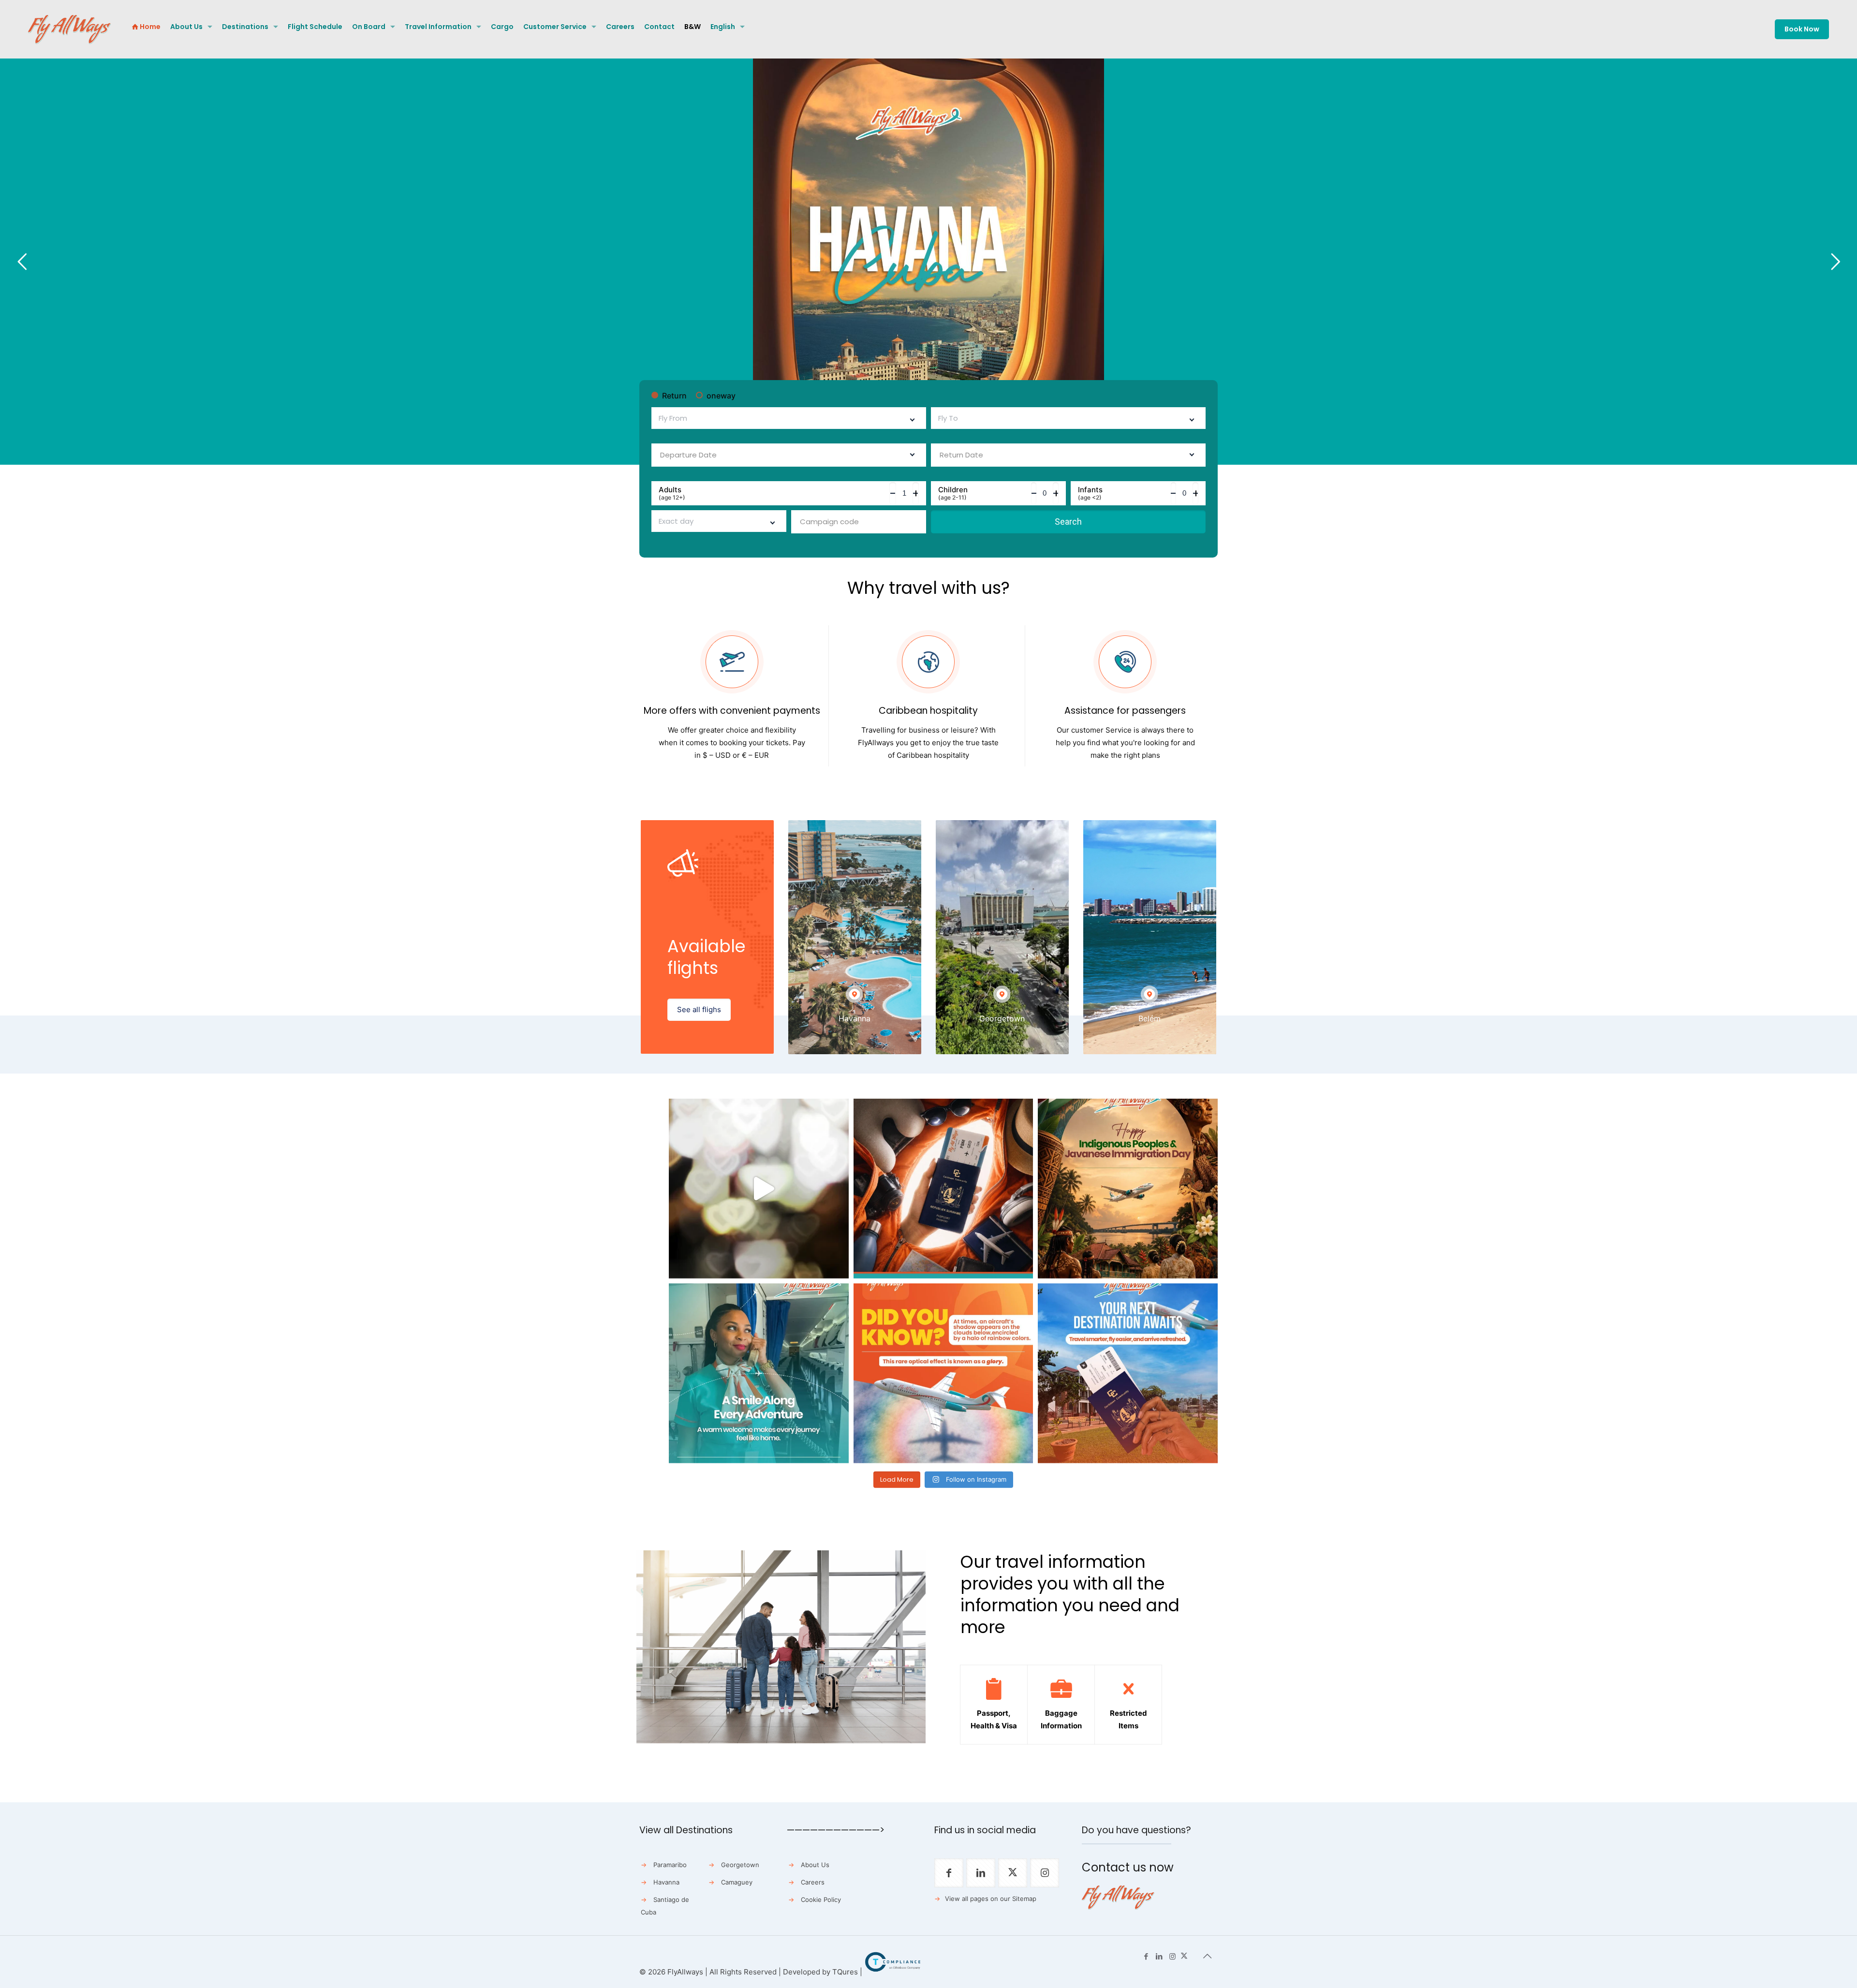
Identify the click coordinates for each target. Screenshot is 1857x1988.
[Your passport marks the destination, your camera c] (943, 1189)
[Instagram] (1172, 1956)
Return (674, 396)
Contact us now (1128, 1867)
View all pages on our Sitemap (991, 1899)
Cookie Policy (821, 1900)
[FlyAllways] (69, 29)
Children (953, 493)
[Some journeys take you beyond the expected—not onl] (759, 1373)
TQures (845, 1972)
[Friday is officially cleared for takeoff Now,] (759, 1189)
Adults (672, 493)
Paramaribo (670, 1865)
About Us (815, 1865)
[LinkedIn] (1159, 1956)
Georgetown (740, 1865)
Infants (1090, 493)
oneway (721, 396)
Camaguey (737, 1882)
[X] (1184, 1956)
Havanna (666, 1882)
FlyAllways (685, 1972)
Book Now (1802, 29)
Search (1068, 522)
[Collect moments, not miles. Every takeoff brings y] (1128, 1373)
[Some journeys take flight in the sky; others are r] (1128, 1189)
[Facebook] (1146, 1956)
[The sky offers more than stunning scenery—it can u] (943, 1373)
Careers (813, 1882)
